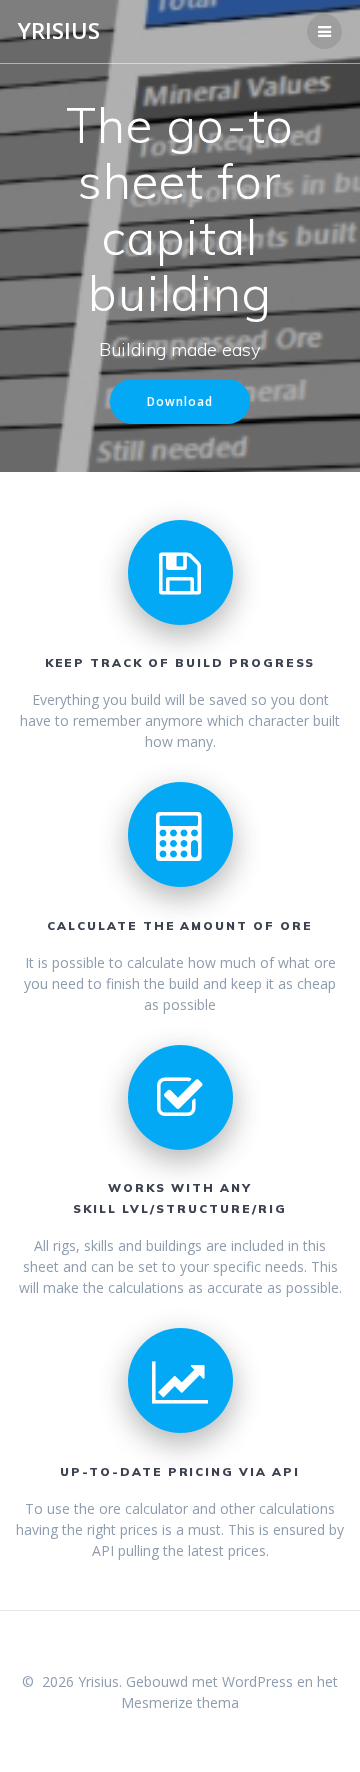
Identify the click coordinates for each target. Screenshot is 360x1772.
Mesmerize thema (180, 1702)
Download (180, 401)
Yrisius (59, 31)
